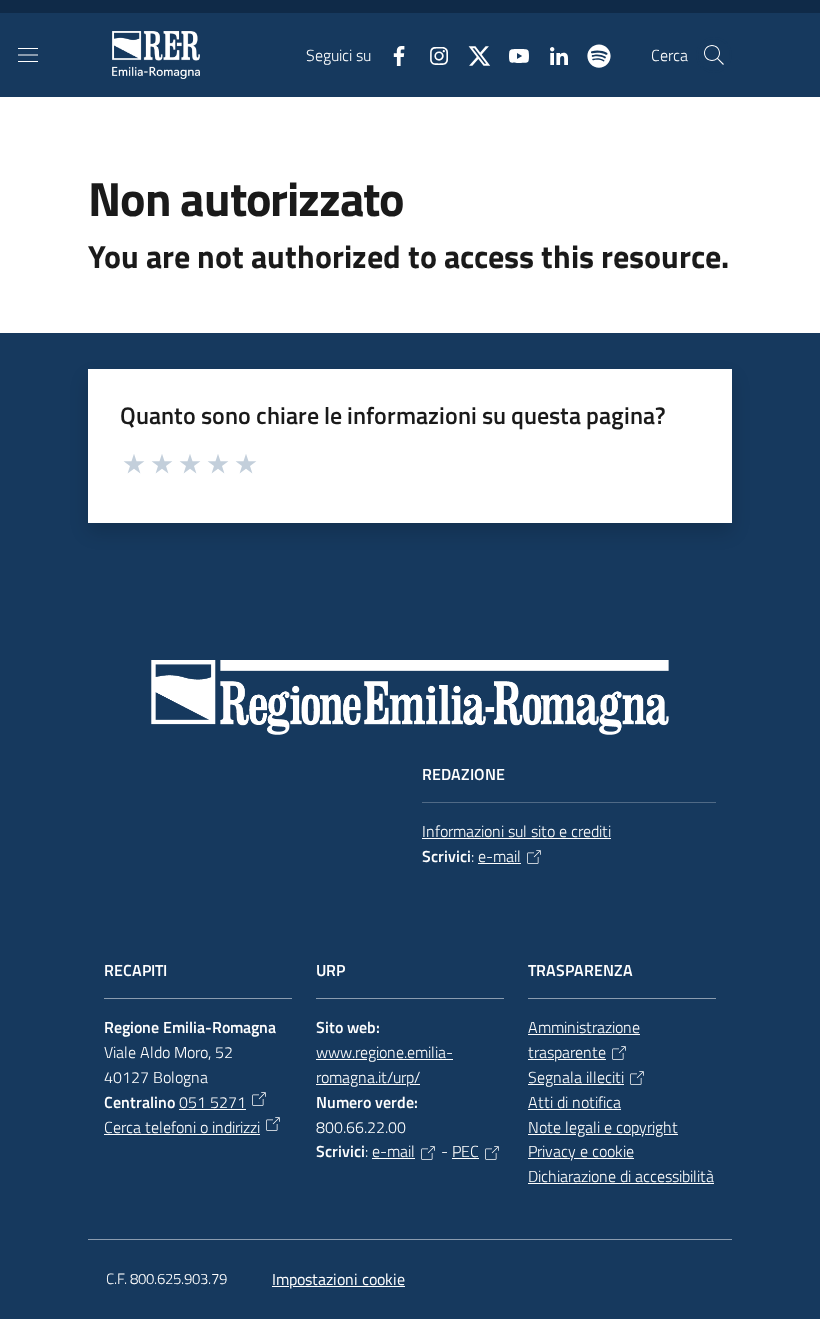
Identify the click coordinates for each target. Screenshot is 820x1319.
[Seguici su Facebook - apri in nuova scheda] (391, 54)
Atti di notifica (574, 1102)
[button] (714, 55)
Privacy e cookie (581, 1151)
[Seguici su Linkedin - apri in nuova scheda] (551, 54)
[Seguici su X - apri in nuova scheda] (471, 54)
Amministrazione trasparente (584, 1039)
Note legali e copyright (603, 1127)
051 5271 (212, 1102)
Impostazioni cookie (338, 1279)
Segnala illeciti (576, 1077)
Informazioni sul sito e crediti (516, 831)
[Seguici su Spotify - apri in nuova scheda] (591, 54)
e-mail (499, 856)
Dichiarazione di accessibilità (621, 1176)
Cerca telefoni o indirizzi (182, 1127)
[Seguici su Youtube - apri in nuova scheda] (511, 54)
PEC (465, 1151)
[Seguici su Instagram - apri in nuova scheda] (431, 54)
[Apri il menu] (28, 55)
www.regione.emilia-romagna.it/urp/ (384, 1064)
